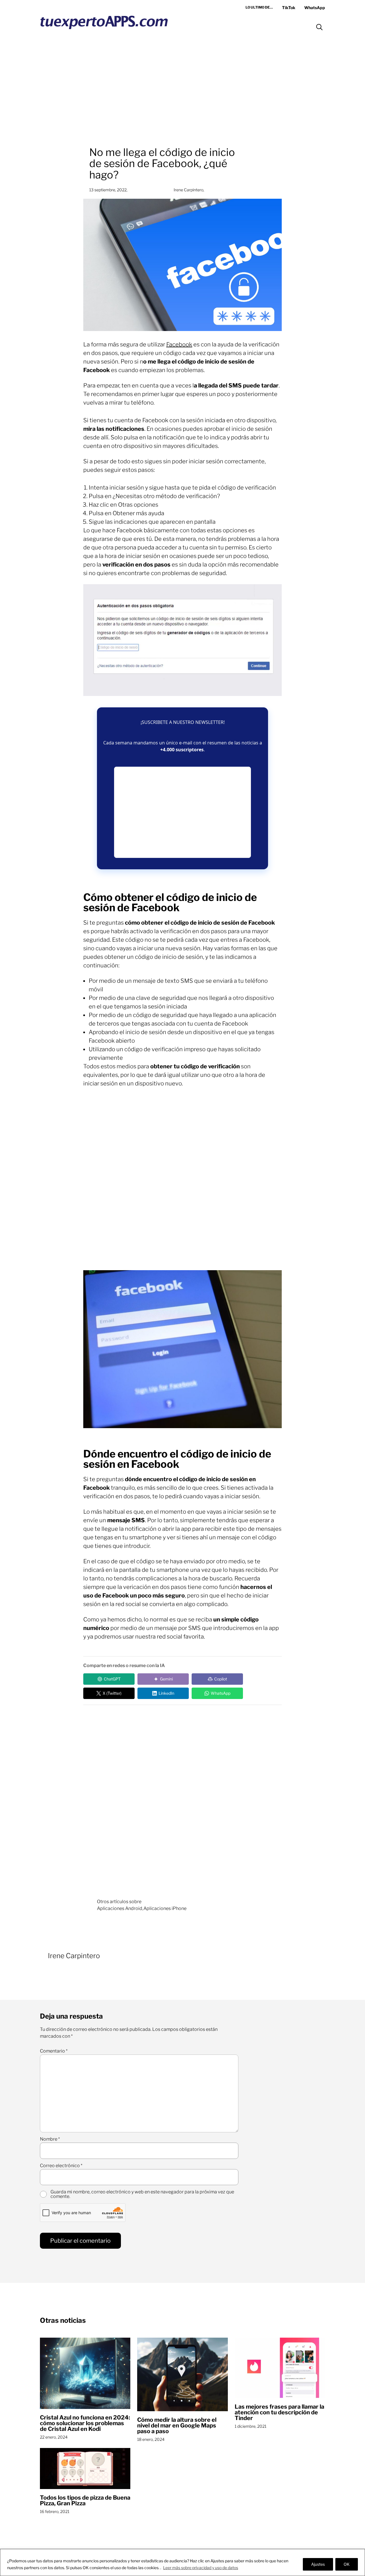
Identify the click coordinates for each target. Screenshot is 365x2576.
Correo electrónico (61, 2166)
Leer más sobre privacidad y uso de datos (201, 2568)
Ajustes (318, 2564)
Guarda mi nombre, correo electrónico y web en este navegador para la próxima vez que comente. (142, 2194)
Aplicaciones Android (120, 1908)
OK (347, 2564)
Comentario (54, 2051)
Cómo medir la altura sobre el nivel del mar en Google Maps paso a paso (177, 2425)
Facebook (179, 344)
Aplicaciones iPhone (165, 1908)
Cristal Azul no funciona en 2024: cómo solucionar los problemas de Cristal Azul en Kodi (85, 2423)
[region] (182, 2562)
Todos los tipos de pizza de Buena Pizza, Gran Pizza (85, 2500)
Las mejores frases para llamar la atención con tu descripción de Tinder (279, 2412)
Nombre (50, 2139)
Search (319, 27)
